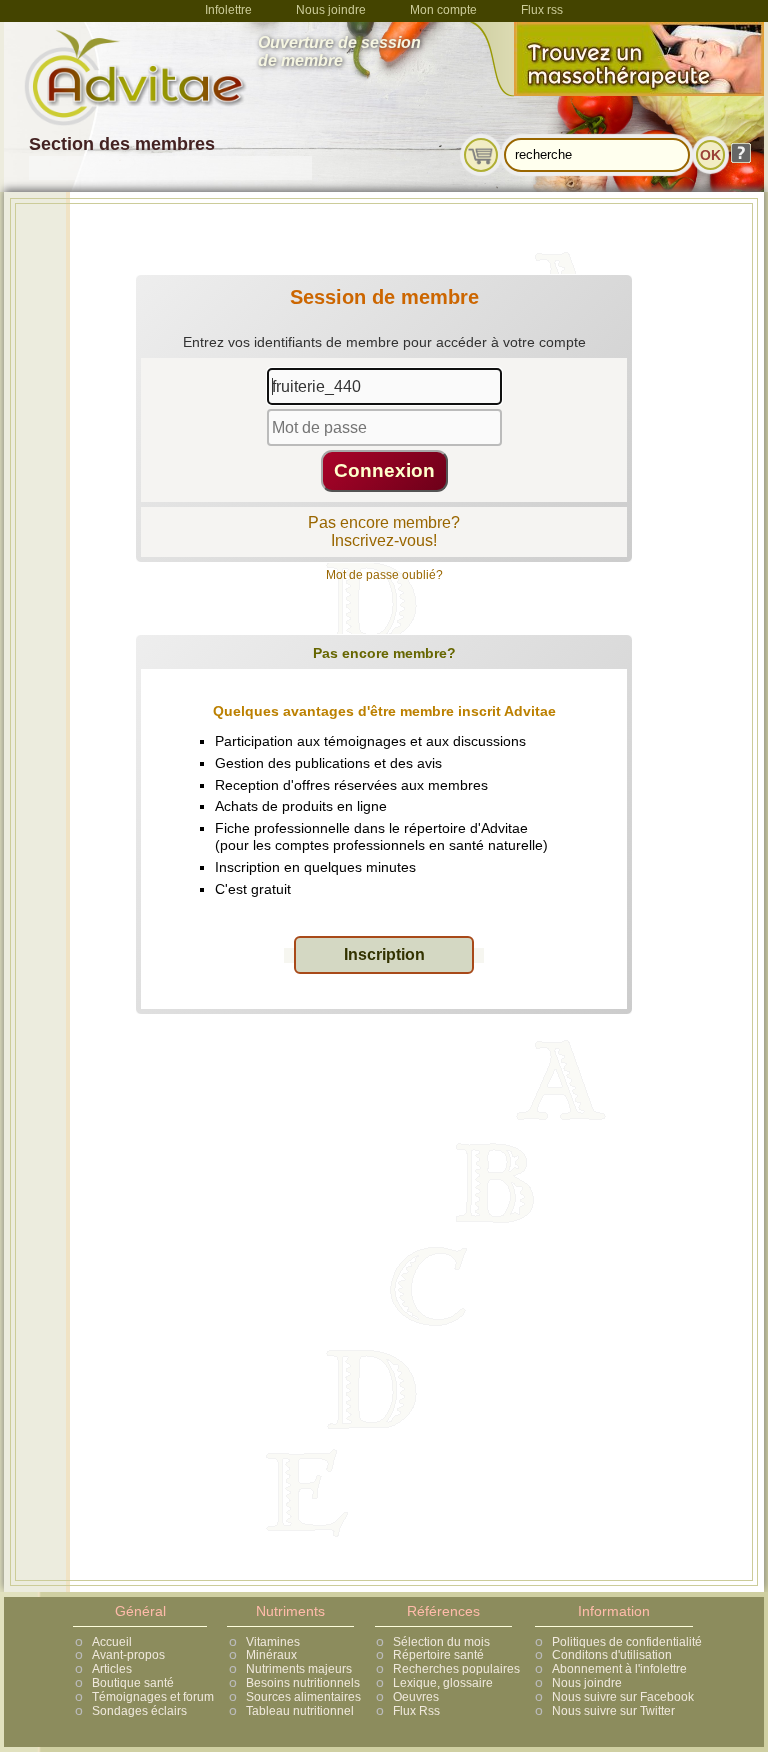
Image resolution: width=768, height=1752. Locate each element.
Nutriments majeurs (299, 1669)
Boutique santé (133, 1683)
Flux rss (542, 10)
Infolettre (228, 10)
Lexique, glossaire (443, 1683)
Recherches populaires (456, 1669)
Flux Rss (416, 1711)
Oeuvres (416, 1697)
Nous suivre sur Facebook (623, 1697)
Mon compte (443, 10)
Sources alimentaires (303, 1697)
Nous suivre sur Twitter (613, 1711)
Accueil (112, 1642)
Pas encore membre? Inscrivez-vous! (384, 531)
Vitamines (273, 1642)
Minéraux (271, 1655)
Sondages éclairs (139, 1711)
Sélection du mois (441, 1642)
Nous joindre (331, 10)
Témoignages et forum (153, 1697)
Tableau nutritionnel (300, 1711)
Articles (112, 1669)
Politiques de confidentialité (627, 1642)
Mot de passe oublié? (384, 575)
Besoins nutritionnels (303, 1683)
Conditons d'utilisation (612, 1655)
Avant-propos (128, 1655)
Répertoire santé (438, 1655)
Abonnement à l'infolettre (619, 1669)
